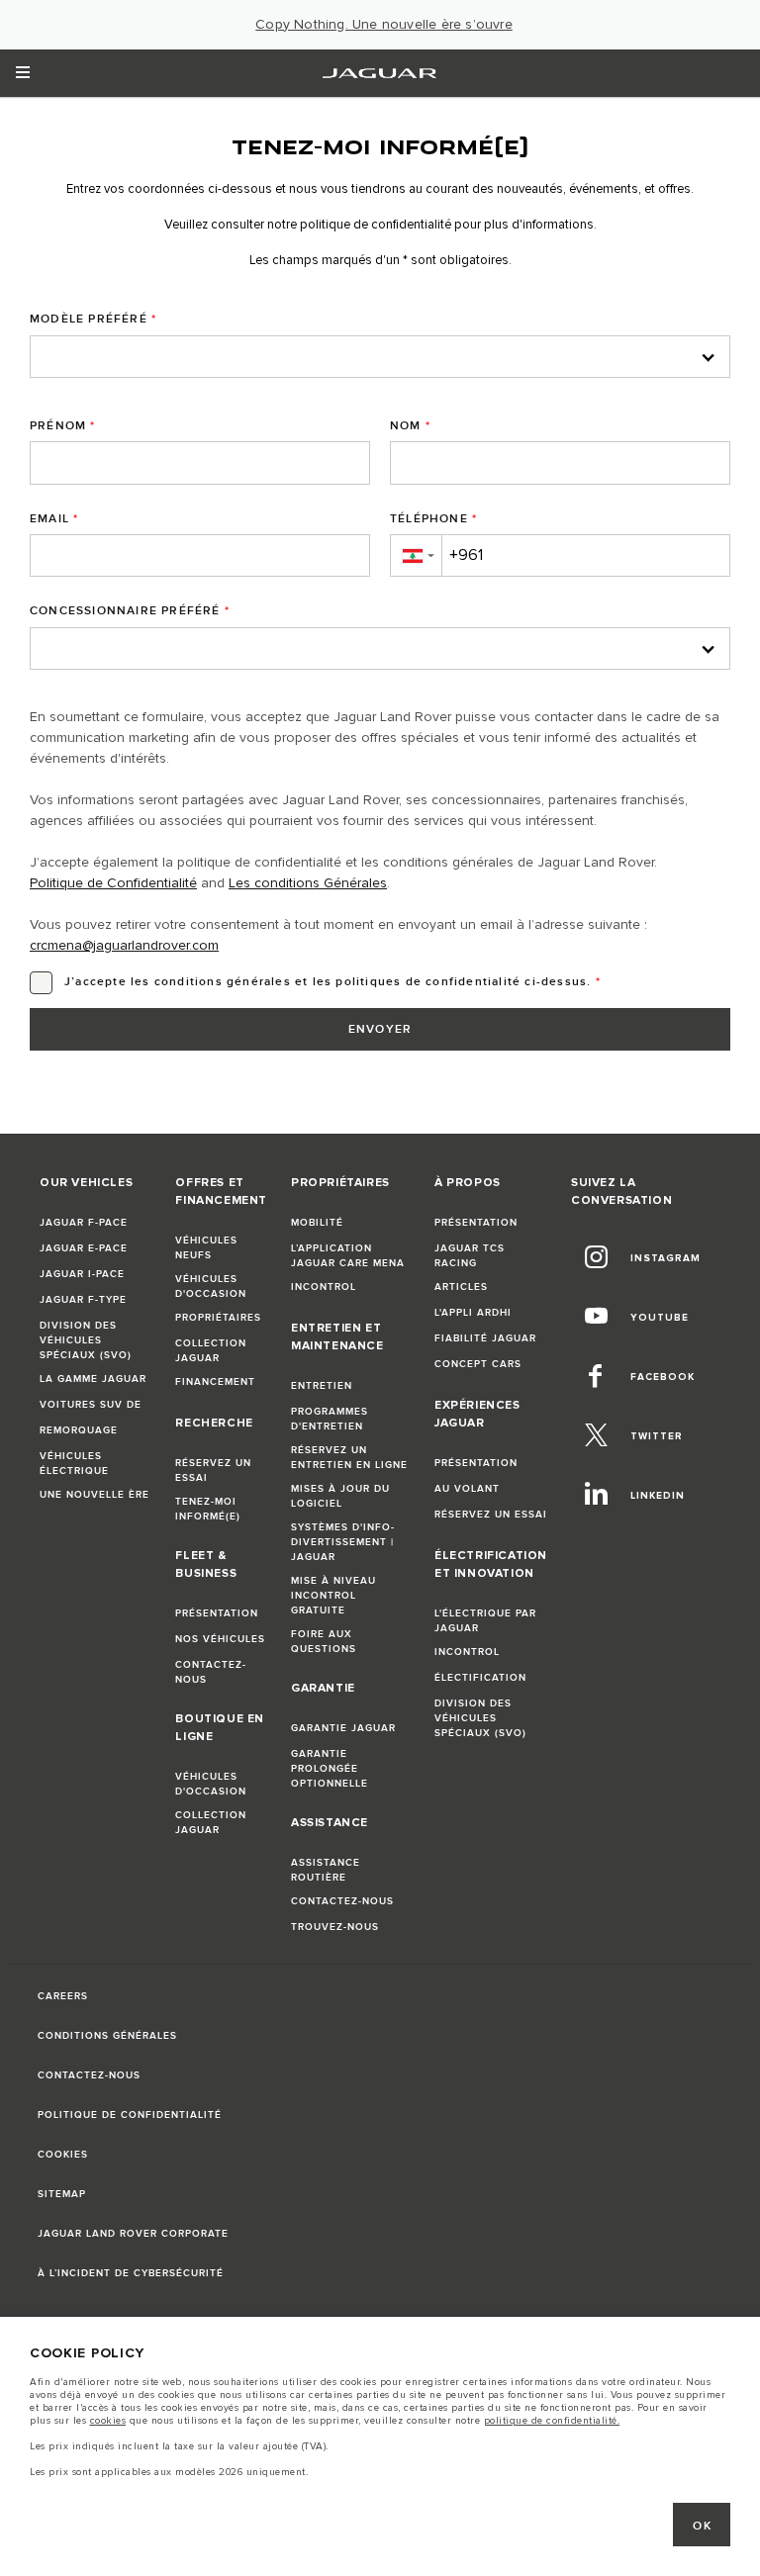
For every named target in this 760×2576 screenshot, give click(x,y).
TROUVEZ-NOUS (335, 1927)
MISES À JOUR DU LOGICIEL (340, 1496)
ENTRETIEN (322, 1386)
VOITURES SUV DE (91, 1405)
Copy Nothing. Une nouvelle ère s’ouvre (384, 25)
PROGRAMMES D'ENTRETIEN (330, 1419)
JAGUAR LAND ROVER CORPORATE (133, 2234)
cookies (108, 2421)
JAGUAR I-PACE (82, 1274)
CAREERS (63, 1996)
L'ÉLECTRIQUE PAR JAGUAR (485, 1621)
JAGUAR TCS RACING (470, 1256)
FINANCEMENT (215, 1382)
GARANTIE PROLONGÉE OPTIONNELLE (330, 1769)
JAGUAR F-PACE (84, 1223)
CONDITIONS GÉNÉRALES (107, 2036)
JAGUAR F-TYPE (83, 1300)
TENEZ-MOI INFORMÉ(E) (208, 1509)
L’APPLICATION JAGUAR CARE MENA (348, 1256)
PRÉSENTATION (217, 1613)
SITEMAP (62, 2194)
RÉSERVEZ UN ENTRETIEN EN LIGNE (349, 1458)
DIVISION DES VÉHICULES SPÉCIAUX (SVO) (86, 1340)
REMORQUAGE (79, 1430)
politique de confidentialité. (552, 2421)
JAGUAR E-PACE (84, 1248)
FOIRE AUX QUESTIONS (324, 1642)
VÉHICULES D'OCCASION (211, 1287)
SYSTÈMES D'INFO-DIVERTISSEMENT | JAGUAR (343, 1542)
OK (702, 2526)
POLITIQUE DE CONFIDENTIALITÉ (130, 2115)
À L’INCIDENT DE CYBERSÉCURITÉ (131, 2273)
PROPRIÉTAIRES (218, 1318)
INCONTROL (324, 1287)
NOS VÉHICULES (220, 1639)
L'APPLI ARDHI (473, 1313)
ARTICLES (461, 1287)
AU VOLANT (467, 1489)
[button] (416, 555)
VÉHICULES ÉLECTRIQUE (74, 1464)
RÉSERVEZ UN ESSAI (213, 1471)
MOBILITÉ (317, 1223)
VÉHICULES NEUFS (206, 1248)
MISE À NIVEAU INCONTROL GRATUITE (333, 1596)
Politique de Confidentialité (113, 883)
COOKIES (63, 2155)
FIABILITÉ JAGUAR (485, 1338)
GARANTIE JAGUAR (343, 1728)
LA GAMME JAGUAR (93, 1379)
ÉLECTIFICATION (480, 1678)
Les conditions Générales (308, 883)
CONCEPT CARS (478, 1364)
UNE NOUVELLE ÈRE (95, 1495)
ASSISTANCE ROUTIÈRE (326, 1870)
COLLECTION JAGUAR (211, 1351)
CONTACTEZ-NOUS (211, 1672)
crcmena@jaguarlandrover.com (124, 946)
